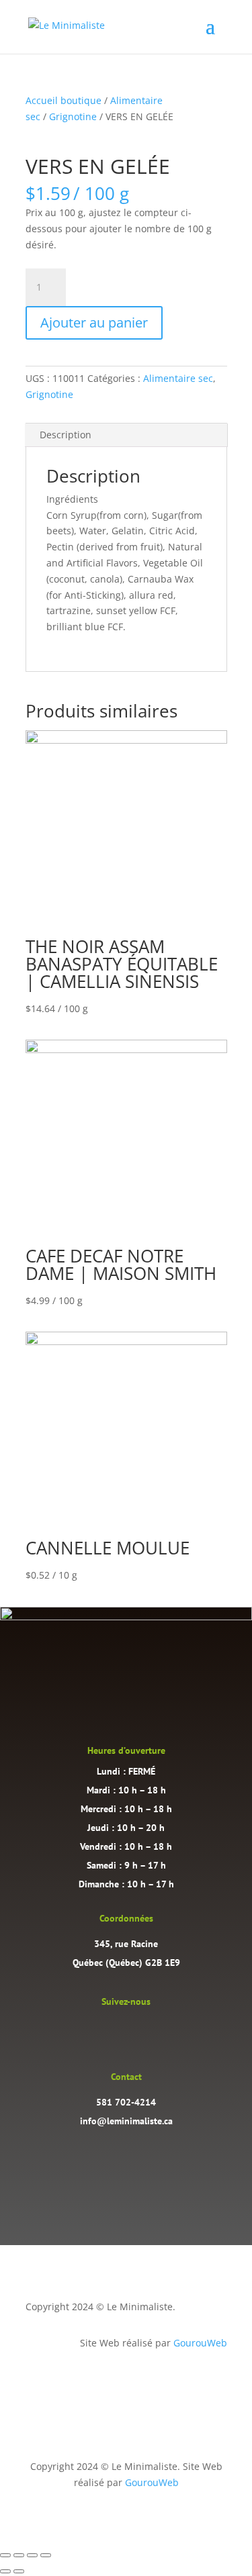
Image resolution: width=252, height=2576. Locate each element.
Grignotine (73, 116)
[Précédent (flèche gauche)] (5, 2571)
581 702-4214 (126, 2102)
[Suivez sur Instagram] (113, 2031)
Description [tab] (66, 435)
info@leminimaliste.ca (126, 2121)
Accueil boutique (64, 100)
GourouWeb (200, 2343)
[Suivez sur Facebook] (140, 2031)
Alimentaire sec (178, 378)
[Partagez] (32, 2555)
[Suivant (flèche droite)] (19, 2571)
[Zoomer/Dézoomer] (5, 2555)
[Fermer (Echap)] (46, 2555)
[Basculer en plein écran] (19, 2555)
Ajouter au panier (94, 323)
